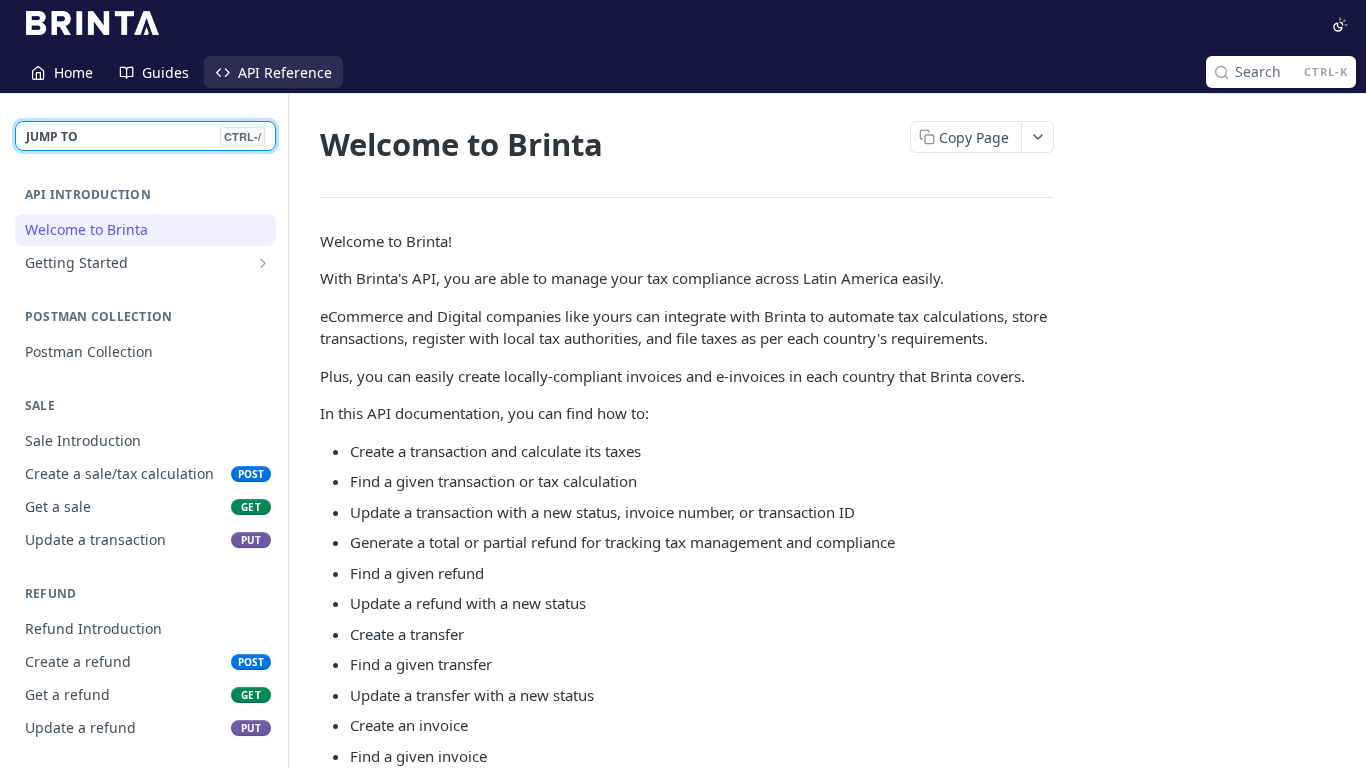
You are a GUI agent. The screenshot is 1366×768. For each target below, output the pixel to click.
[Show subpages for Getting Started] (263, 263)
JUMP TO (143, 136)
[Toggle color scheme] (1340, 25)
